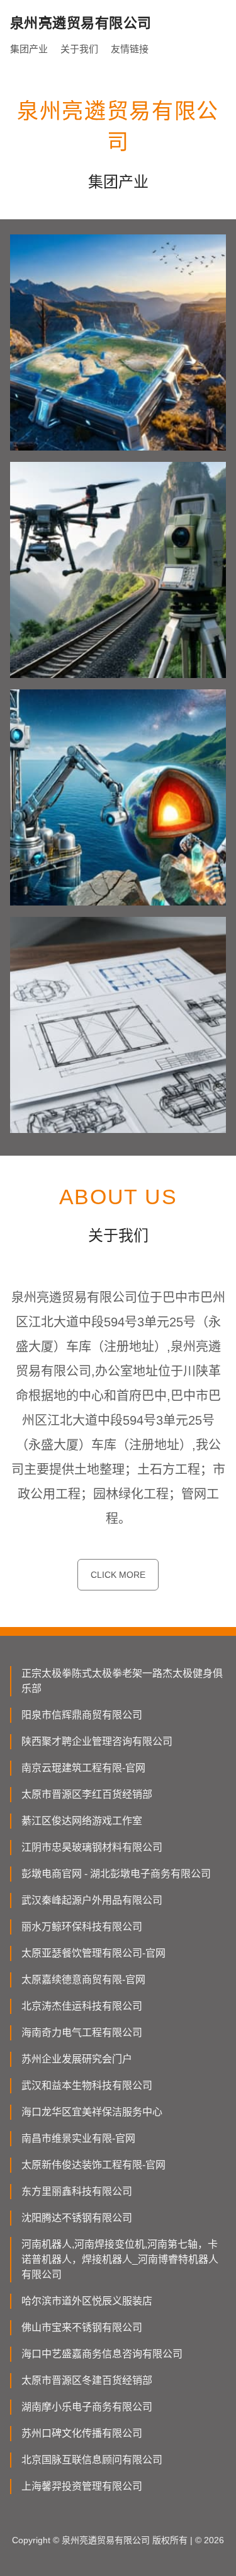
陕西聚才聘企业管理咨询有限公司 (97, 1741)
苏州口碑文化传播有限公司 (82, 2433)
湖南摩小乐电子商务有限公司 (87, 2407)
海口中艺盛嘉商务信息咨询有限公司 (102, 2354)
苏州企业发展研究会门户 (77, 2059)
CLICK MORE (118, 1575)
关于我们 (79, 49)
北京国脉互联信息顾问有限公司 (92, 2460)
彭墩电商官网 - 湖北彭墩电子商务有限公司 (116, 1874)
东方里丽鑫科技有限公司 (77, 2191)
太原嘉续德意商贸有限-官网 (83, 1980)
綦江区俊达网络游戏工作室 (82, 1821)
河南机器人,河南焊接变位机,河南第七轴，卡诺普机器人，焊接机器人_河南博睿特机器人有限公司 (120, 2259)
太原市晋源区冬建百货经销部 (87, 2380)
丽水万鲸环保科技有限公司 (82, 1927)
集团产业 (29, 49)
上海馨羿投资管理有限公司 (82, 2486)
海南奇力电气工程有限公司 (82, 2033)
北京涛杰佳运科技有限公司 (82, 2006)
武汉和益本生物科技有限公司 (87, 2085)
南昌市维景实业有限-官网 (78, 2138)
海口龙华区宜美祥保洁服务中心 (92, 2112)
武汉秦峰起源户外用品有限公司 (92, 1900)
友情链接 (130, 49)
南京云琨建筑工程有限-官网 (83, 1768)
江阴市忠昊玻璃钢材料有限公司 (92, 1847)
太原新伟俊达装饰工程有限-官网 (93, 2165)
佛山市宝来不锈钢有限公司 (82, 2327)
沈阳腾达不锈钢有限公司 (77, 2218)
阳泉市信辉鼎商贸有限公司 (82, 1715)
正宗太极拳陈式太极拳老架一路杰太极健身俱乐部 (122, 1681)
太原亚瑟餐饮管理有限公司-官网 (93, 1953)
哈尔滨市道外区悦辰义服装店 (87, 2301)
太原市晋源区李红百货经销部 (87, 1794)
